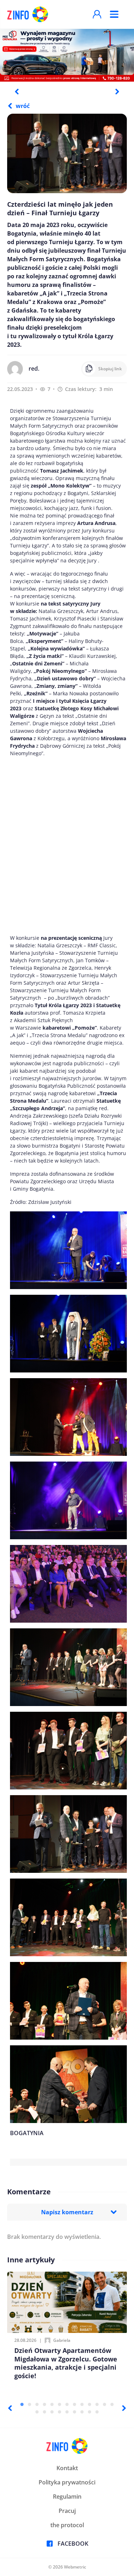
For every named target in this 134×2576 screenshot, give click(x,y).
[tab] (22, 2404)
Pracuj (67, 2511)
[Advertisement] (67, 846)
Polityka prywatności (67, 2482)
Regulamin (67, 2497)
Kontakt (67, 2468)
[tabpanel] (67, 55)
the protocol (67, 2525)
